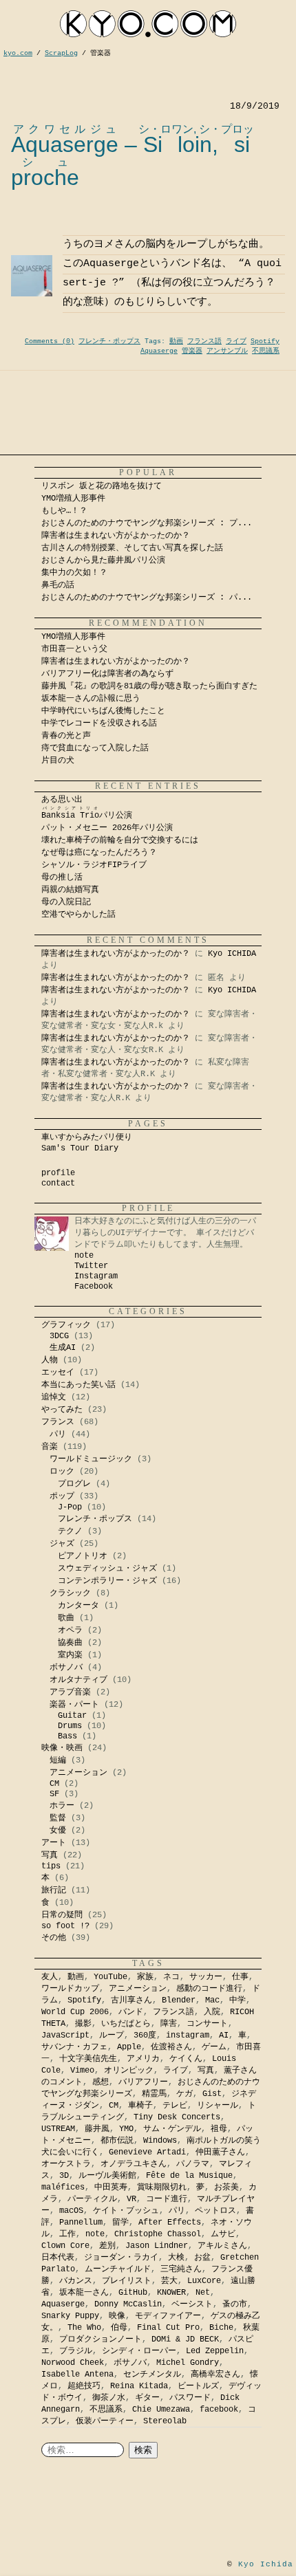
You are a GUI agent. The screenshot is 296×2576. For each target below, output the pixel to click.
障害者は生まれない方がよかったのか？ (116, 536)
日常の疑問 (62, 1915)
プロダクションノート (101, 2339)
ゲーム (214, 2047)
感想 (101, 2082)
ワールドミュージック (91, 1459)
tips (51, 1866)
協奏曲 (70, 1643)
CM (54, 1784)
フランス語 (204, 341)
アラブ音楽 (70, 1692)
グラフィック (66, 1325)
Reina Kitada (139, 2386)
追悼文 (54, 1397)
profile (58, 1173)
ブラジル (76, 2351)
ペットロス (215, 2211)
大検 (176, 2258)
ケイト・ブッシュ (126, 2211)
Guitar (72, 1716)
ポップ (62, 1496)
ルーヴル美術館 (107, 2176)
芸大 (169, 2281)
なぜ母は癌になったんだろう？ (99, 853)
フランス (58, 1422)
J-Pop (70, 1507)
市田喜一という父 (74, 649)
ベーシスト (192, 2304)
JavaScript (65, 2035)
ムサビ (223, 2234)
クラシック (70, 1593)
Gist (212, 2094)
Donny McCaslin (128, 2304)
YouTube (110, 1977)
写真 (50, 1855)
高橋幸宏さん (215, 2375)
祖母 (219, 2129)
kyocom (148, 24)
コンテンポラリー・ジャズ (107, 1581)
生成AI (63, 1348)
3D (64, 2176)
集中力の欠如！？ (74, 573)
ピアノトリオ (83, 1556)
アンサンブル (227, 351)
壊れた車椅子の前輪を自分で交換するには (120, 840)
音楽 (50, 1447)
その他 (54, 1938)
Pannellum (81, 2223)
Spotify (265, 341)
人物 (50, 1360)
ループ (112, 2035)
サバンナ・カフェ (74, 2047)
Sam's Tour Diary (80, 1148)
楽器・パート (74, 1705)
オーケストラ (66, 2164)
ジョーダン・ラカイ (121, 2258)
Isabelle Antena (77, 2375)
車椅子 (140, 2106)
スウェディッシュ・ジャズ (107, 1569)
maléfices (63, 2187)
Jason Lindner (157, 2246)
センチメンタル (152, 2375)
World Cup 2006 (75, 2012)
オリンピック (129, 2071)
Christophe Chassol (158, 2234)
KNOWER (171, 2293)
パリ (58, 1434)
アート (54, 1843)
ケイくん (186, 2059)
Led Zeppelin (215, 2351)
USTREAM (58, 2129)
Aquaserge (159, 351)
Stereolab (165, 2421)
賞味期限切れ (162, 2187)
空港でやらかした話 (78, 915)
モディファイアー (168, 2316)
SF (54, 1794)
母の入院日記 (66, 902)
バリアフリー (143, 2082)
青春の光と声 (66, 736)
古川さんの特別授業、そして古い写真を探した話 (132, 548)
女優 (58, 1831)
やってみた (62, 1410)
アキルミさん (222, 2246)
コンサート (207, 2024)
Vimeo (82, 2071)
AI (224, 2035)
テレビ (175, 2106)
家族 (145, 1977)
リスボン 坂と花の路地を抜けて (102, 486)
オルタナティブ (78, 1680)
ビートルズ (198, 2386)
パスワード (190, 2398)
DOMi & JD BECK (185, 2339)
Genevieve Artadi (147, 2152)
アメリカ (143, 2059)
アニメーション (78, 1773)
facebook (219, 2410)
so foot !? (65, 1926)
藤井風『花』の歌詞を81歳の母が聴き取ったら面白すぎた (149, 686)
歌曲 (66, 1618)
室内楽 (70, 1655)
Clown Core (65, 2246)
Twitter (91, 1266)
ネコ (171, 1977)
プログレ (74, 1484)
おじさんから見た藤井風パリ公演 (103, 560)
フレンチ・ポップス (109, 341)
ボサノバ (66, 1668)
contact (58, 1183)
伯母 (119, 2328)
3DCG (59, 1336)
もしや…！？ (64, 511)
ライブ (236, 341)
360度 (145, 2035)
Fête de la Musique (189, 2176)
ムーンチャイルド (118, 2269)
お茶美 (226, 2187)
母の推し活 (62, 877)
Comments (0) (50, 341)
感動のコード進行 (209, 1989)
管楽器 (192, 351)
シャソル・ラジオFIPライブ (98, 865)
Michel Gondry (188, 2363)
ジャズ (62, 1544)
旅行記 (54, 1890)
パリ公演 (87, 816)
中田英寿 (111, 2187)
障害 (169, 2024)
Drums (70, 1726)
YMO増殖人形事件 (73, 499)
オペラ (70, 1630)
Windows (160, 2141)
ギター (147, 2398)
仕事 (240, 1977)
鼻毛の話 (58, 585)
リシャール (218, 2106)
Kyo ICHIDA (232, 954)
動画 (176, 341)
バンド (131, 2012)
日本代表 (58, 2258)
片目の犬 (58, 761)
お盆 (202, 2258)
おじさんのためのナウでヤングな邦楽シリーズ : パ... (147, 598)
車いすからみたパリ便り (87, 1137)
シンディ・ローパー (139, 2351)
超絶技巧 (84, 2386)
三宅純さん (181, 2269)
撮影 (83, 2024)
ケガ (184, 2094)
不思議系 (266, 351)
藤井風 (97, 2129)
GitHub (133, 2293)
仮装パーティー (105, 2421)
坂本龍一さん (84, 2293)
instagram (188, 2035)
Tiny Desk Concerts (177, 2117)
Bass (67, 1736)
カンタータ (78, 1606)
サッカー (206, 1977)
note (84, 1256)
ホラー (62, 1806)
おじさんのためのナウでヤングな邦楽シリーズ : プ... (147, 523)
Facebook (94, 1287)
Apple (129, 2047)
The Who (84, 2328)
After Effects (170, 2223)
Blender (179, 2000)
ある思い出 (62, 800)
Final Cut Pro (168, 2328)
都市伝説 (117, 2141)
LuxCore (204, 2281)
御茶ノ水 (109, 2398)
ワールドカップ (70, 1989)
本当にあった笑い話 (78, 1385)
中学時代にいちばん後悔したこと (103, 711)
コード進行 (167, 2199)
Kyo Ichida (266, 2564)
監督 (58, 1818)
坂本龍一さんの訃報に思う (91, 699)
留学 (120, 2223)
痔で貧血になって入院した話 (95, 748)
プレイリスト (127, 2281)
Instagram (96, 1276)
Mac (212, 2000)
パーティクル (92, 2199)
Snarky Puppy (70, 2316)
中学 (237, 2000)
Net (203, 2293)
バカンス (76, 2281)
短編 (58, 1760)
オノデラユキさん (134, 2164)
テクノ (70, 1531)
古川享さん (131, 2000)
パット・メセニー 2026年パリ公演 (107, 828)
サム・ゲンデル (172, 2129)
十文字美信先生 (88, 2059)
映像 (117, 2316)
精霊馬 (154, 2094)
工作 (67, 2234)
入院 (212, 2012)
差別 (107, 2246)
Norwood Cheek (73, 2363)
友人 (50, 1977)
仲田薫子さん (220, 2152)
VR (131, 2199)
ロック (62, 1472)
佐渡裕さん (171, 2047)
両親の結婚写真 (70, 890)
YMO (126, 2129)
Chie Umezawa (161, 2410)
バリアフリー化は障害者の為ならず (107, 674)
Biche (221, 2328)
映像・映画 (62, 1748)
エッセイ (58, 1373)
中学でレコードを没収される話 (99, 723)
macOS (71, 2211)
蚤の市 (235, 2304)
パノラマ (193, 2164)
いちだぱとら (126, 2024)
